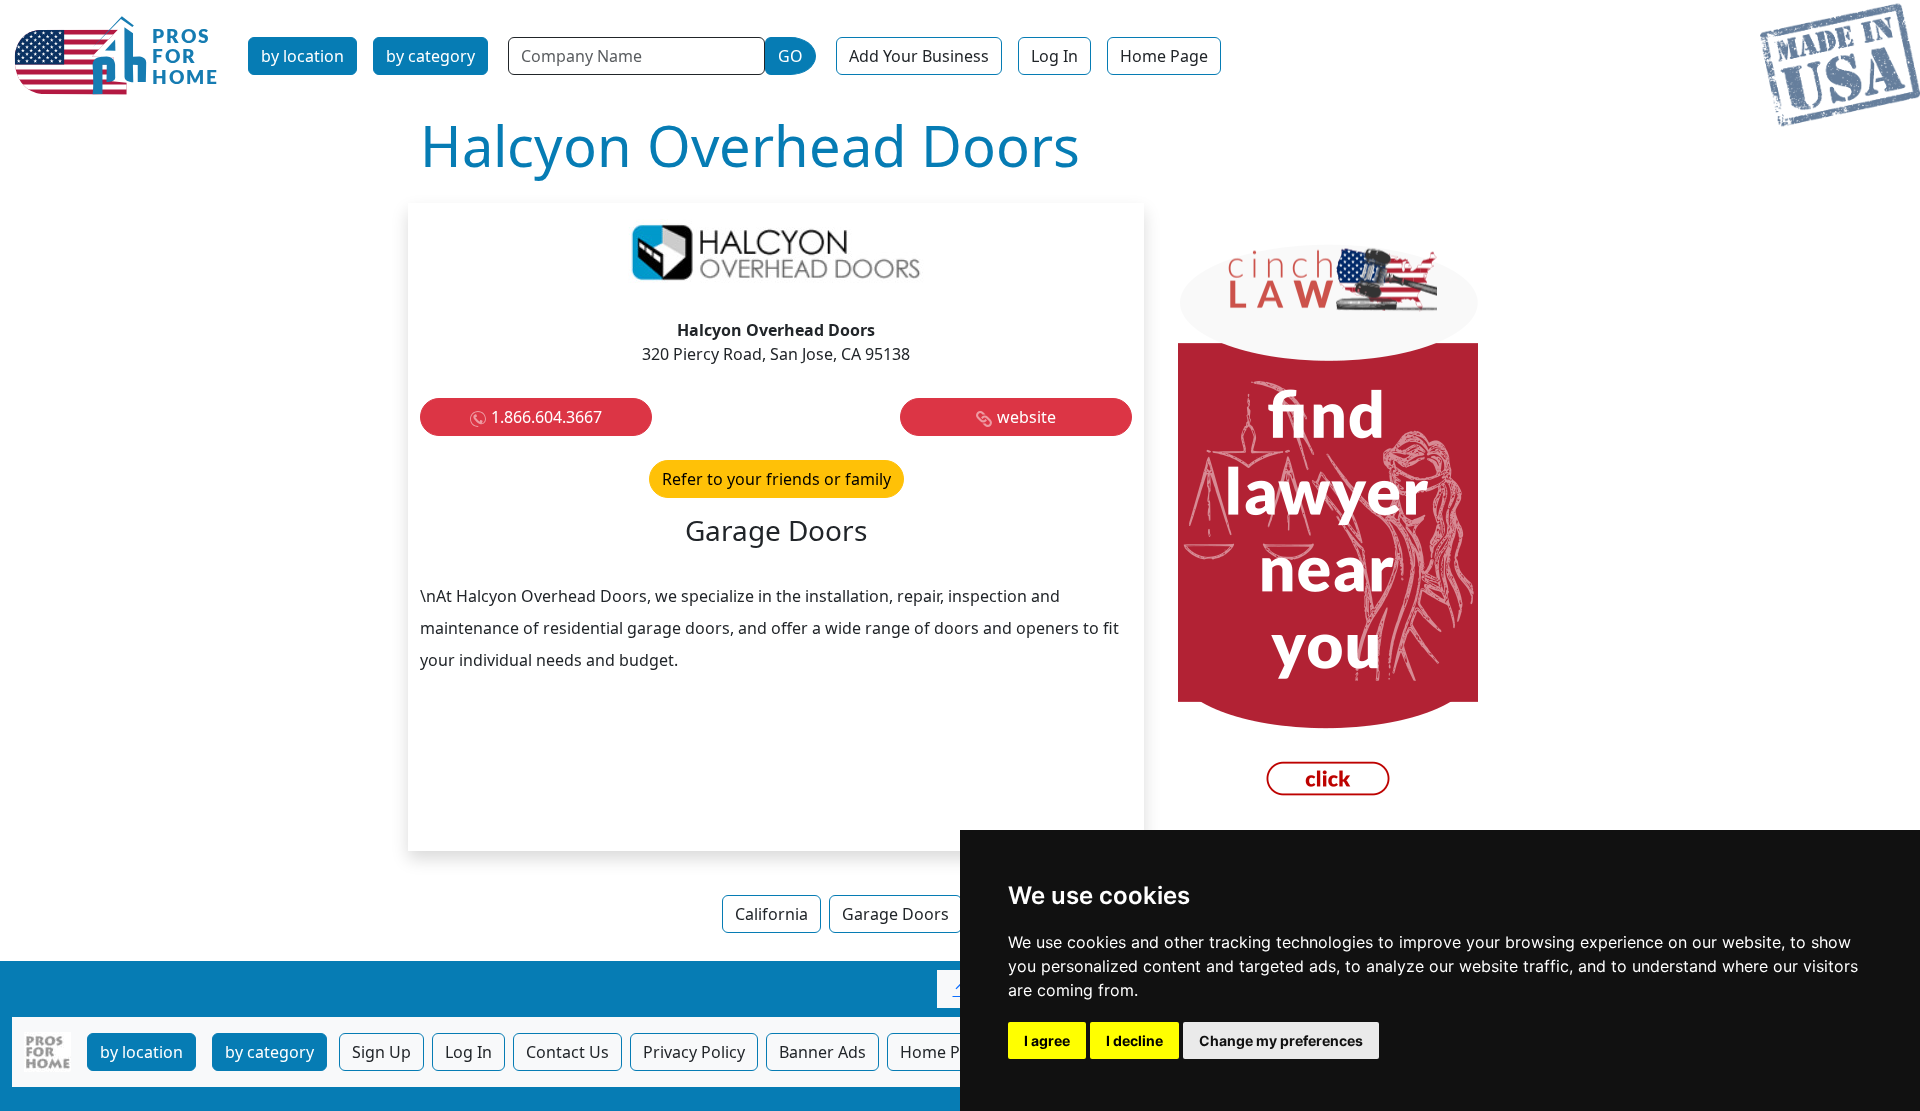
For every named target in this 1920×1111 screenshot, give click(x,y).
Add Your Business (919, 56)
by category (430, 56)
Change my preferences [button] (1281, 1040)
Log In (1054, 56)
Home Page (1164, 56)
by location (302, 56)
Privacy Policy (694, 1052)
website (1026, 417)
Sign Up (381, 1052)
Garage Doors (895, 914)
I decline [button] (1134, 1040)
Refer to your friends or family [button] (776, 479)
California (771, 914)
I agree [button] (1047, 1040)
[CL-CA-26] (1328, 525)
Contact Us (567, 1052)
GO (790, 56)
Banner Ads (822, 1052)
